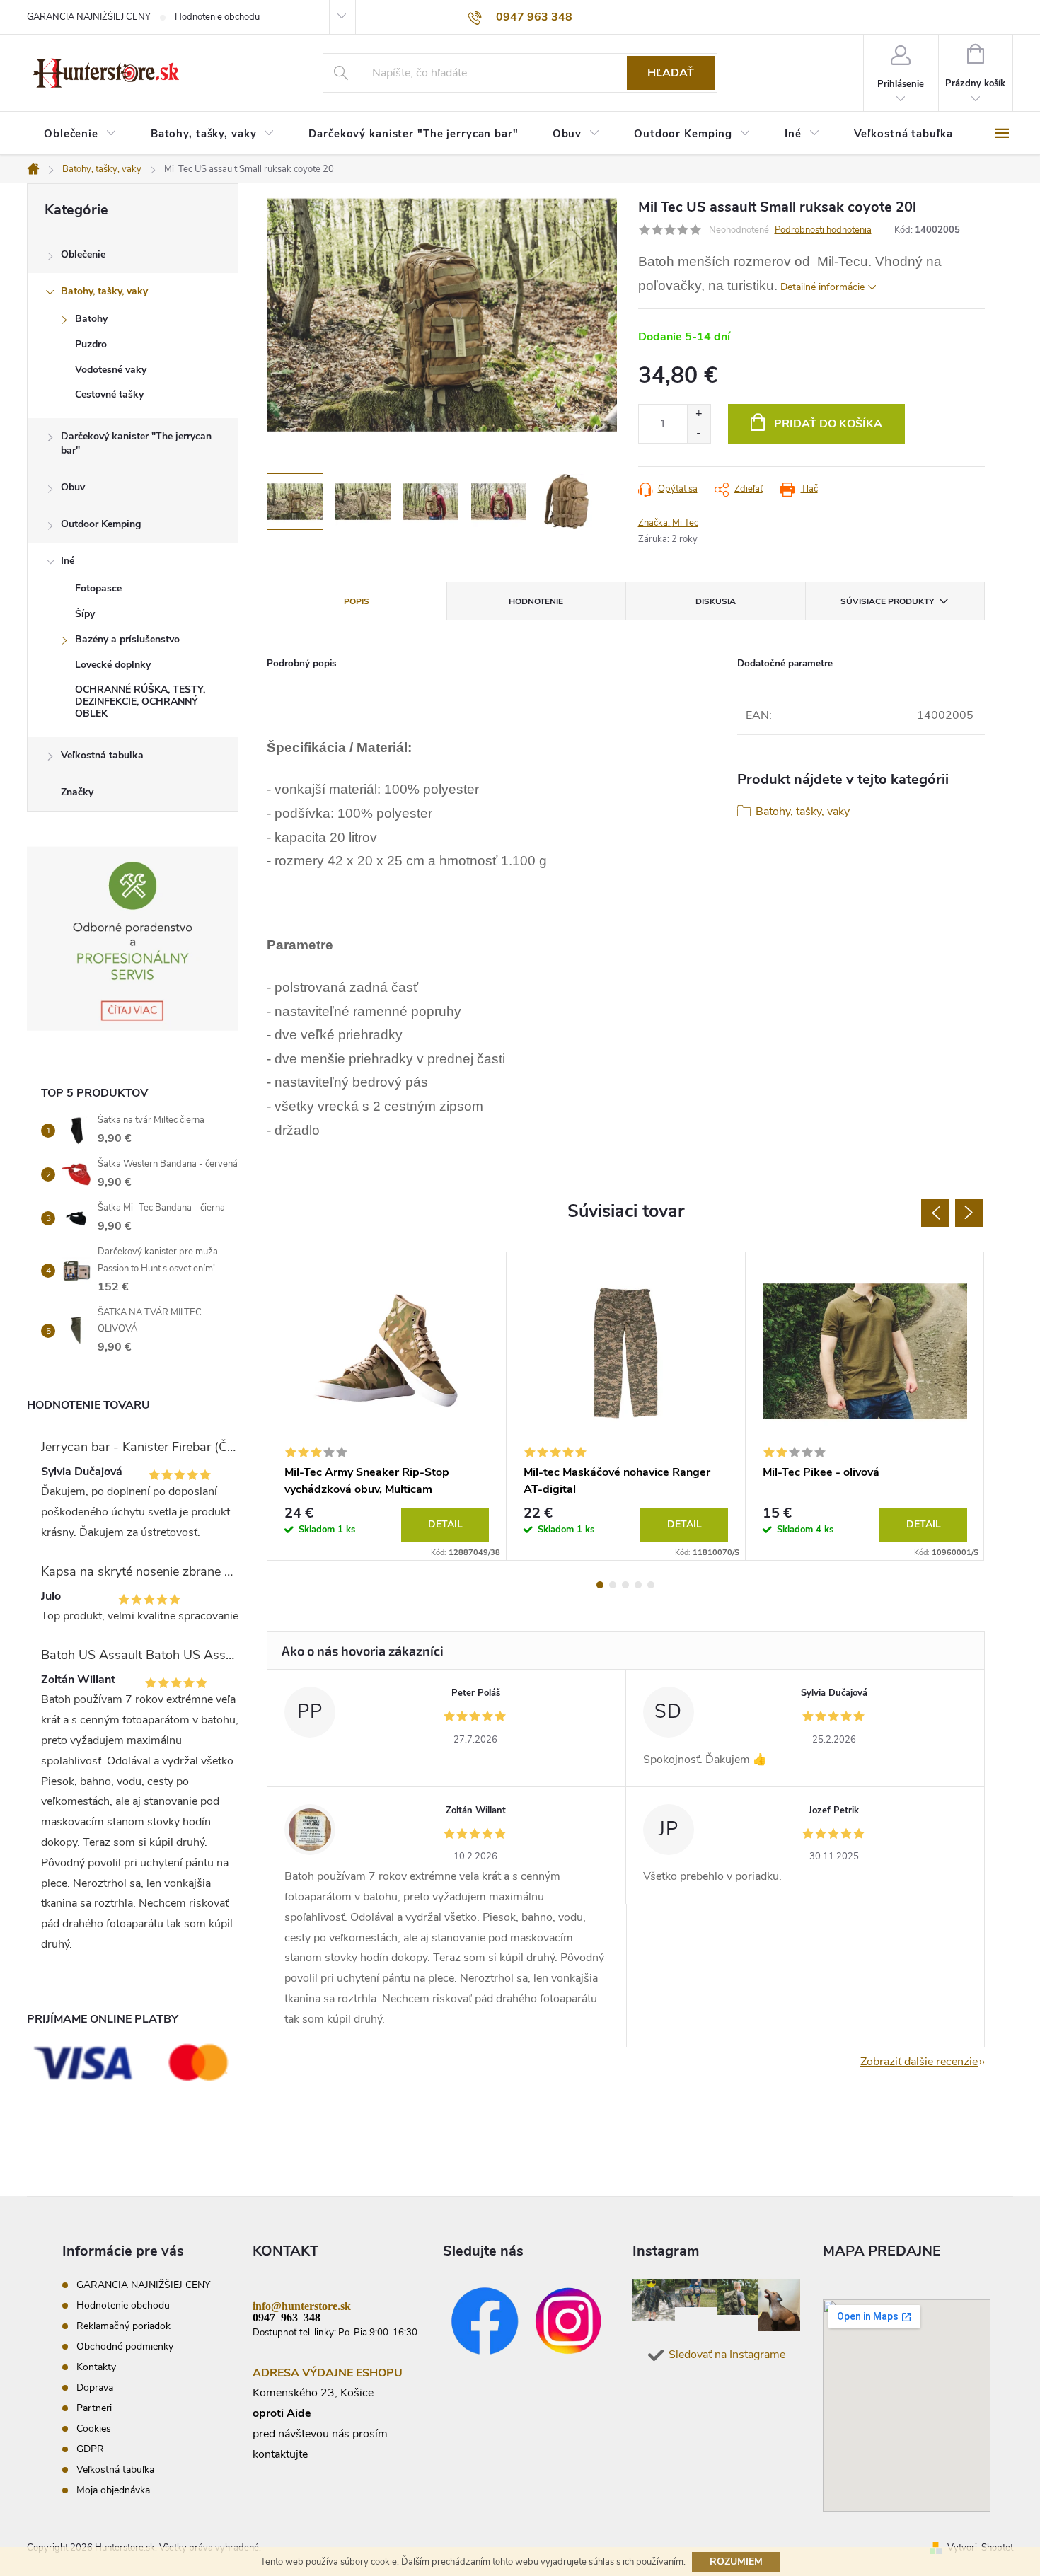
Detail (445, 1524)
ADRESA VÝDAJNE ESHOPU (328, 2373)
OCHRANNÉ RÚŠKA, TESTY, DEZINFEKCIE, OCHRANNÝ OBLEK (140, 701)
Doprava (95, 2387)
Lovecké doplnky (113, 665)
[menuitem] (80, 134)
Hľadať (671, 73)
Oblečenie (83, 254)
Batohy (91, 319)
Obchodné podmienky (125, 2346)
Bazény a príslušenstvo (127, 639)
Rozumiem (736, 2561)
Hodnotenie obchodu (217, 17)
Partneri (94, 2408)
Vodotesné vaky (111, 370)
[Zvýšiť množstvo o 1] (699, 414)
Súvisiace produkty (887, 601)
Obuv (73, 487)
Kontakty (96, 2367)
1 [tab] (600, 1585)
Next (969, 1213)
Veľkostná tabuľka (102, 755)
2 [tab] (613, 1585)
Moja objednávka (113, 2490)
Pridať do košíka (828, 424)
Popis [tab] (357, 601)
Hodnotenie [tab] (536, 601)
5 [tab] (651, 1585)
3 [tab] (625, 1585)
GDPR (90, 2449)
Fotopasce (98, 588)
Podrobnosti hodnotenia (823, 230)
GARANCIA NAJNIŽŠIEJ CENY (89, 17)
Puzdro (91, 344)
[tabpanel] (387, 1406)
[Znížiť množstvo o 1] (699, 433)
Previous (935, 1213)
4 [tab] (638, 1585)
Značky (77, 792)
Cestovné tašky (109, 394)
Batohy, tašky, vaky (104, 291)
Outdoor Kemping (101, 524)
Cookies (94, 2428)
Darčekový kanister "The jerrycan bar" (136, 443)
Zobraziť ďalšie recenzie (919, 2062)
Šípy (85, 614)
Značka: (668, 523)
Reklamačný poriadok (123, 2326)
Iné (68, 561)
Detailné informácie (822, 287)
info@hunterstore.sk (302, 2305)
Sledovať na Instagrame (727, 2355)
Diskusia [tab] (716, 601)
